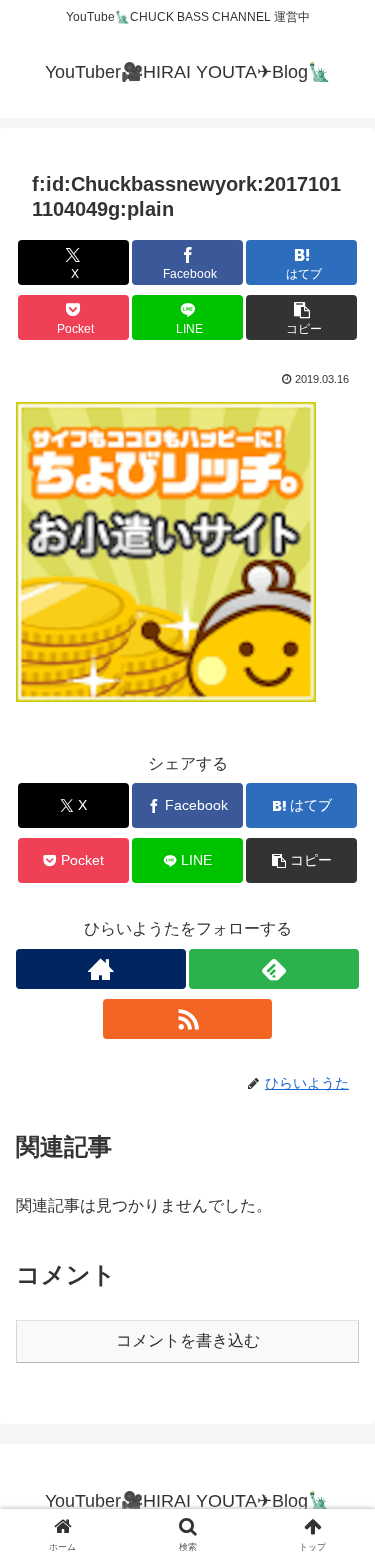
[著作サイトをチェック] (101, 969)
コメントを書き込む (188, 1340)
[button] (301, 317)
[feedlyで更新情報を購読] (274, 969)
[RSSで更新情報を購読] (188, 1019)
